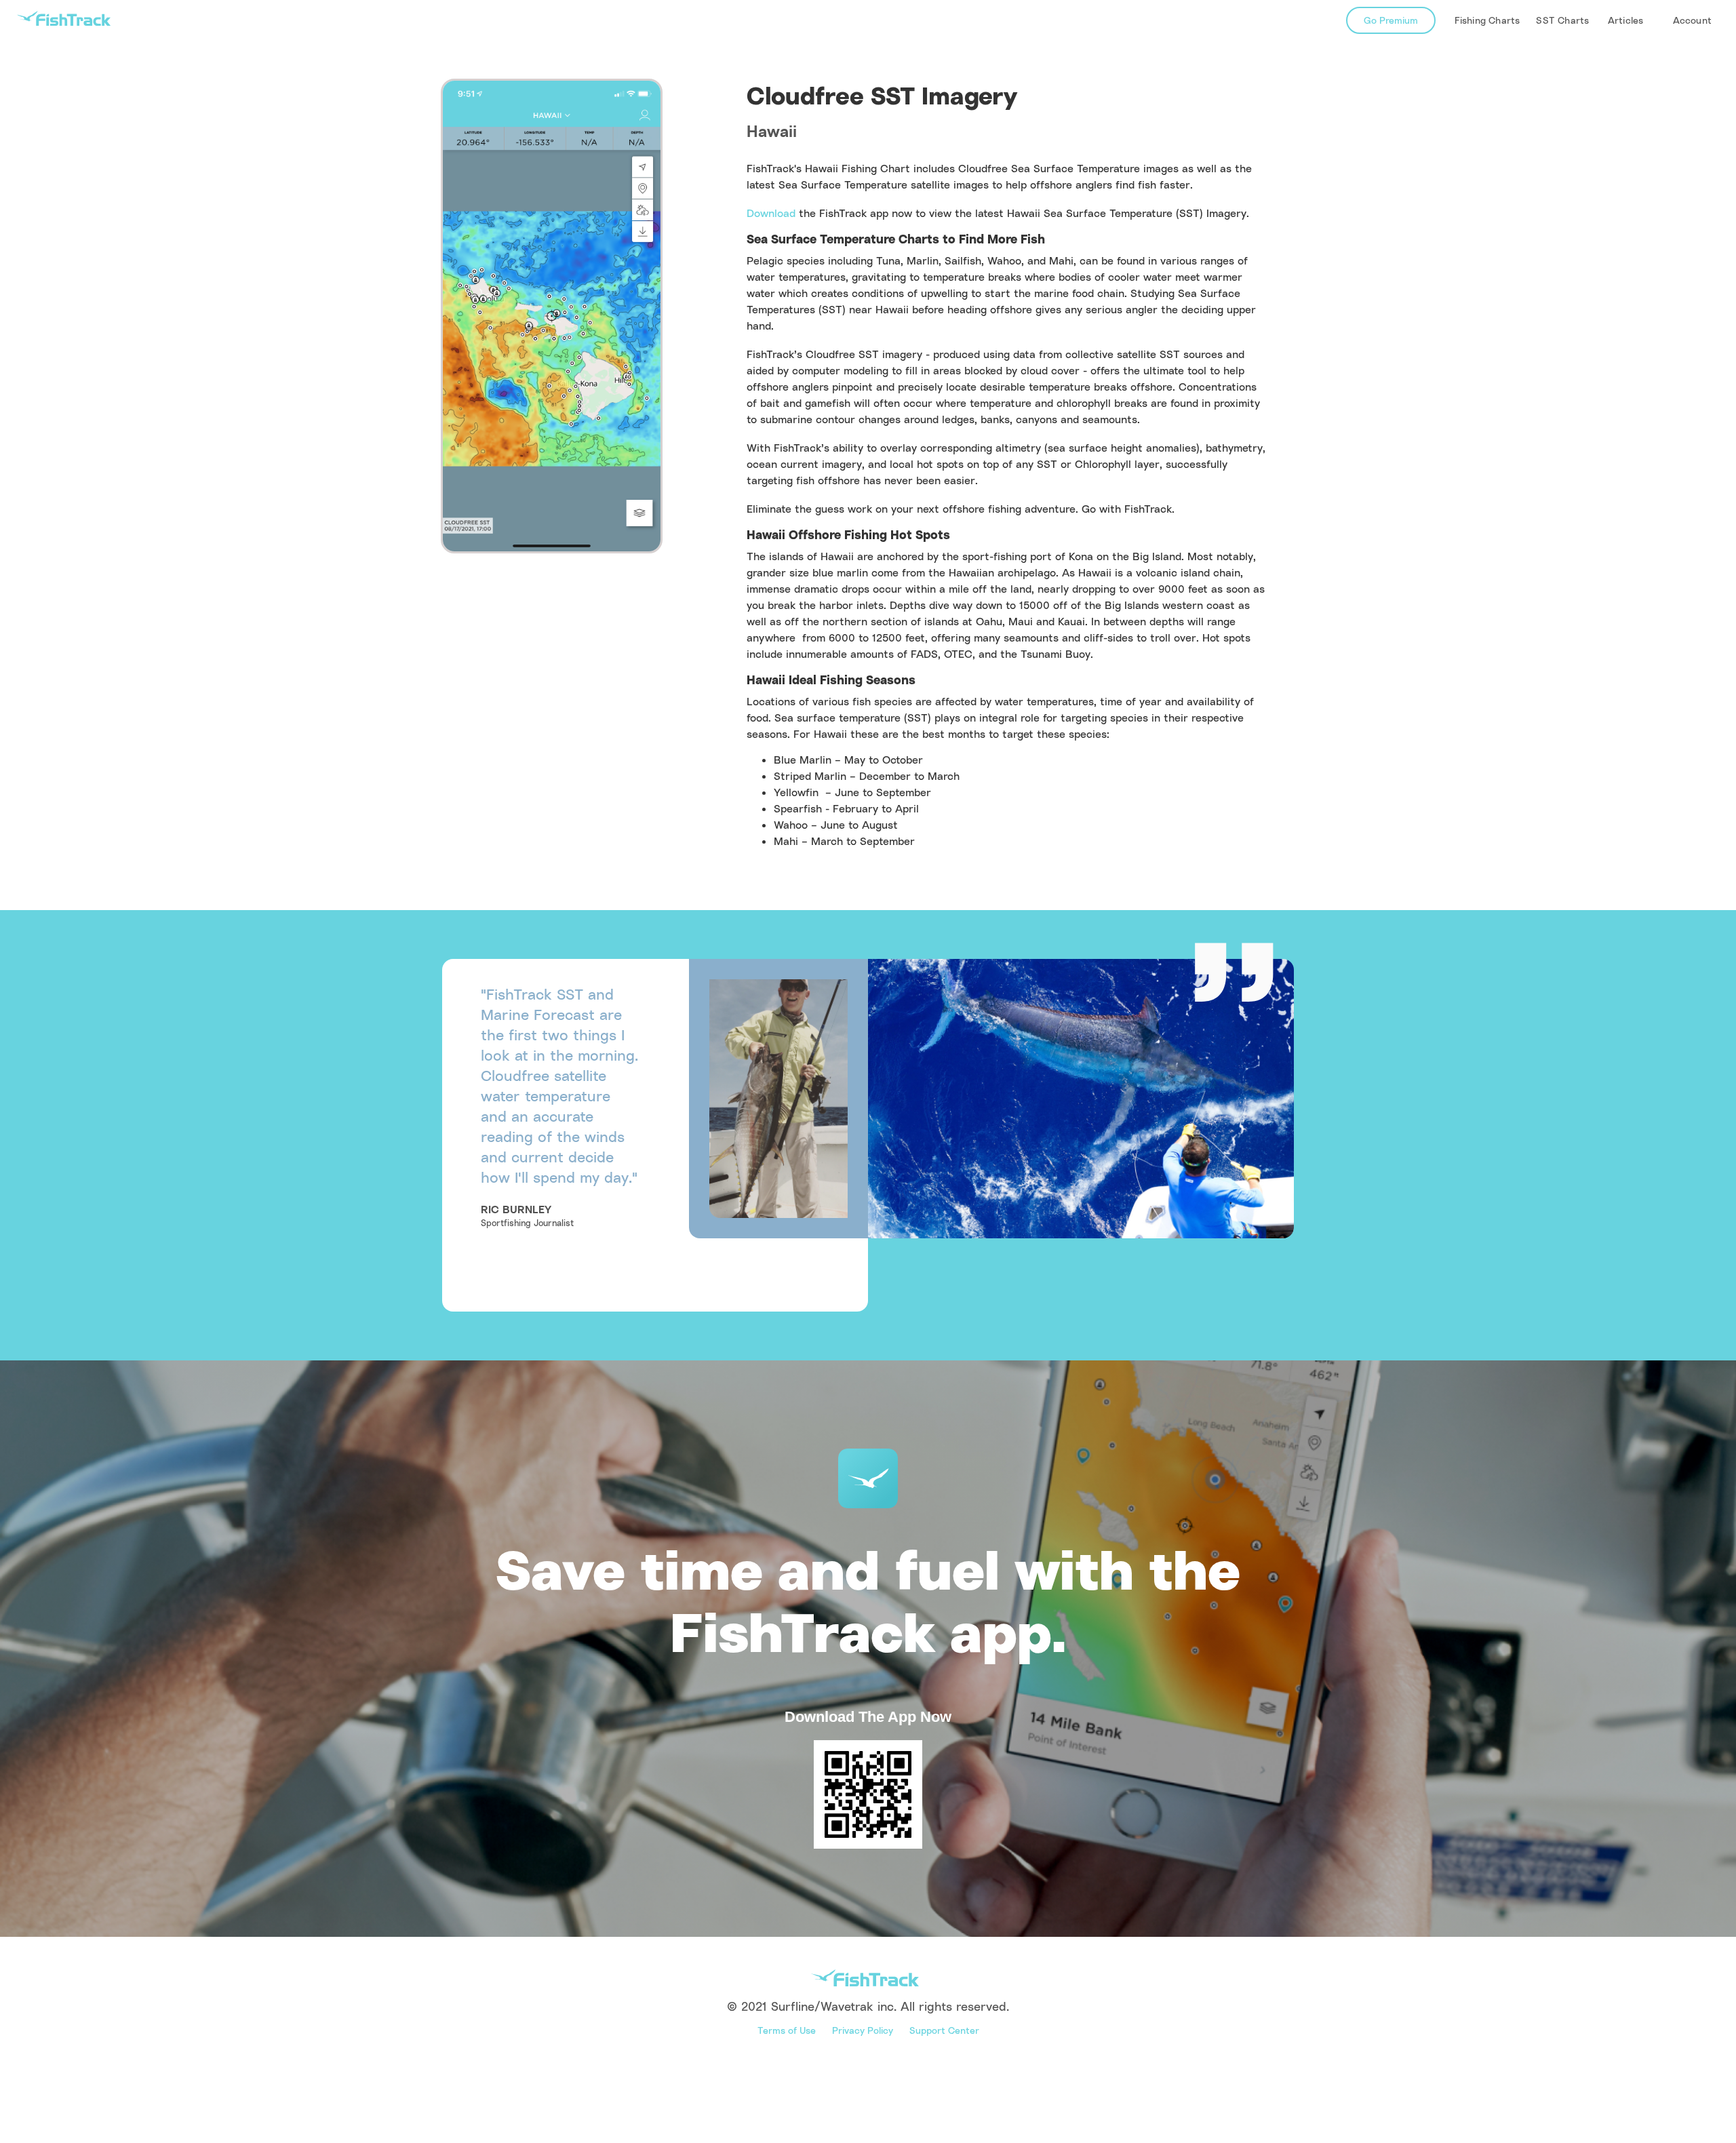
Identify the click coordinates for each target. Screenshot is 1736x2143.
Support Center (944, 2030)
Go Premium (1391, 20)
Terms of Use (787, 2030)
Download (771, 213)
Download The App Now (868, 1717)
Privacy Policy (863, 2030)
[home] (64, 19)
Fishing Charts (1487, 20)
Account (1692, 20)
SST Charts (1562, 20)
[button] (1625, 20)
